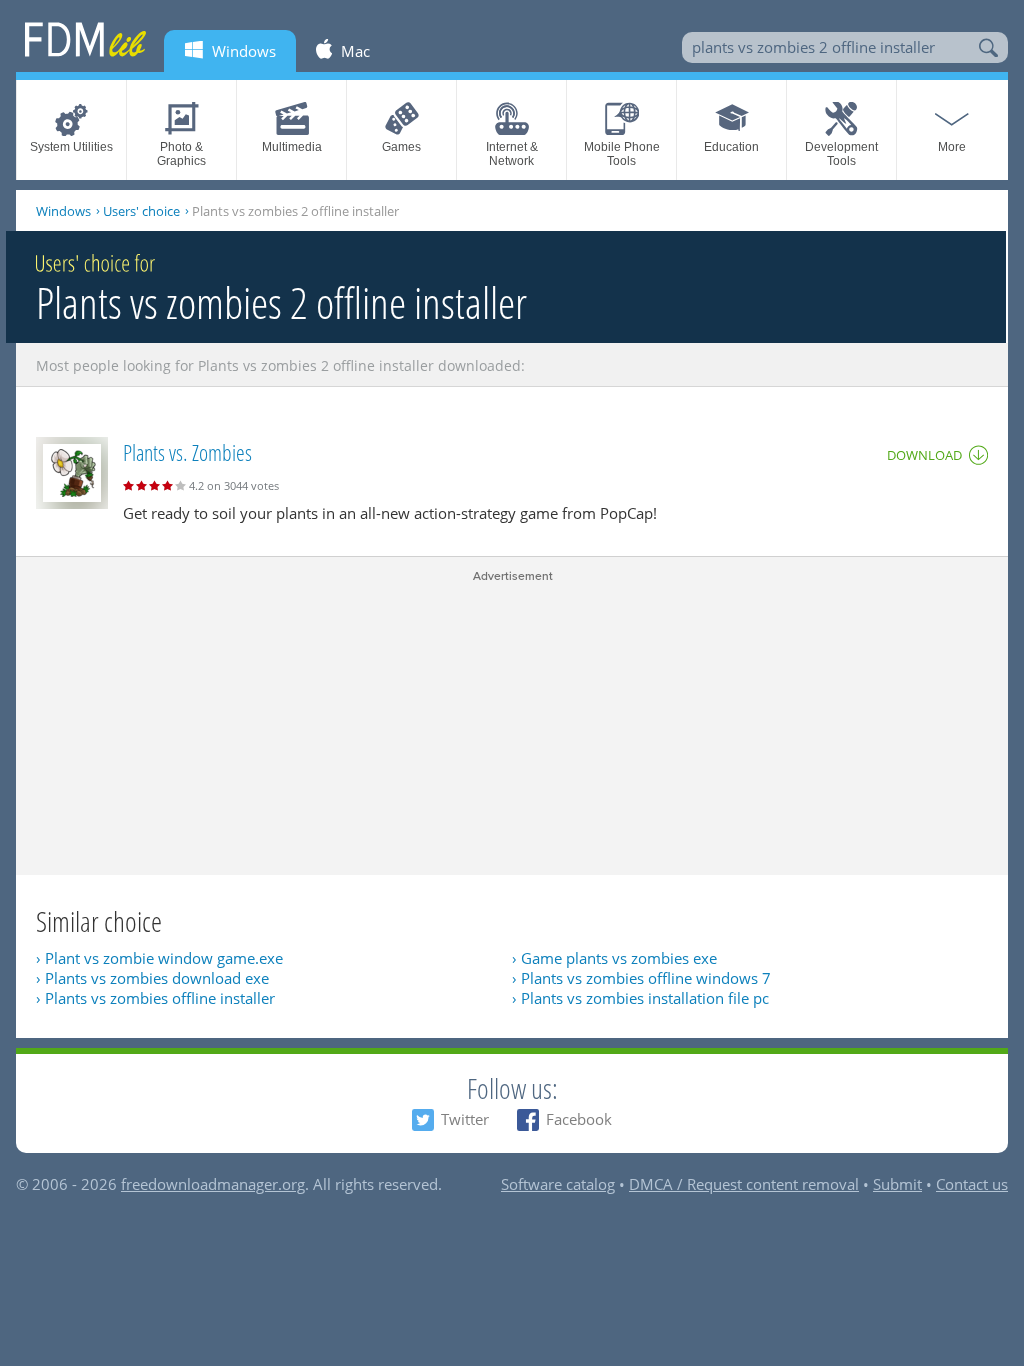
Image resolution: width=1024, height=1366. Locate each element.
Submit (897, 1184)
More (952, 147)
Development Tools (841, 154)
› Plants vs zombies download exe (152, 978)
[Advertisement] (512, 725)
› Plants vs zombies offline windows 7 (641, 978)
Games (401, 147)
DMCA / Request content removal (744, 1184)
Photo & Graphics (181, 154)
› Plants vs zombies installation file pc (640, 998)
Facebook (579, 1119)
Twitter (465, 1119)
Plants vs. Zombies (187, 452)
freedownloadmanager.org (213, 1184)
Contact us (972, 1184)
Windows (63, 211)
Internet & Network (512, 154)
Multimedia (292, 147)
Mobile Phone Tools (622, 154)
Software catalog (558, 1184)
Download (924, 455)
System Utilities (71, 147)
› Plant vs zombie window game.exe (159, 958)
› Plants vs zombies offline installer (155, 998)
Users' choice (141, 211)
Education (731, 147)
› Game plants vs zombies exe (614, 958)
